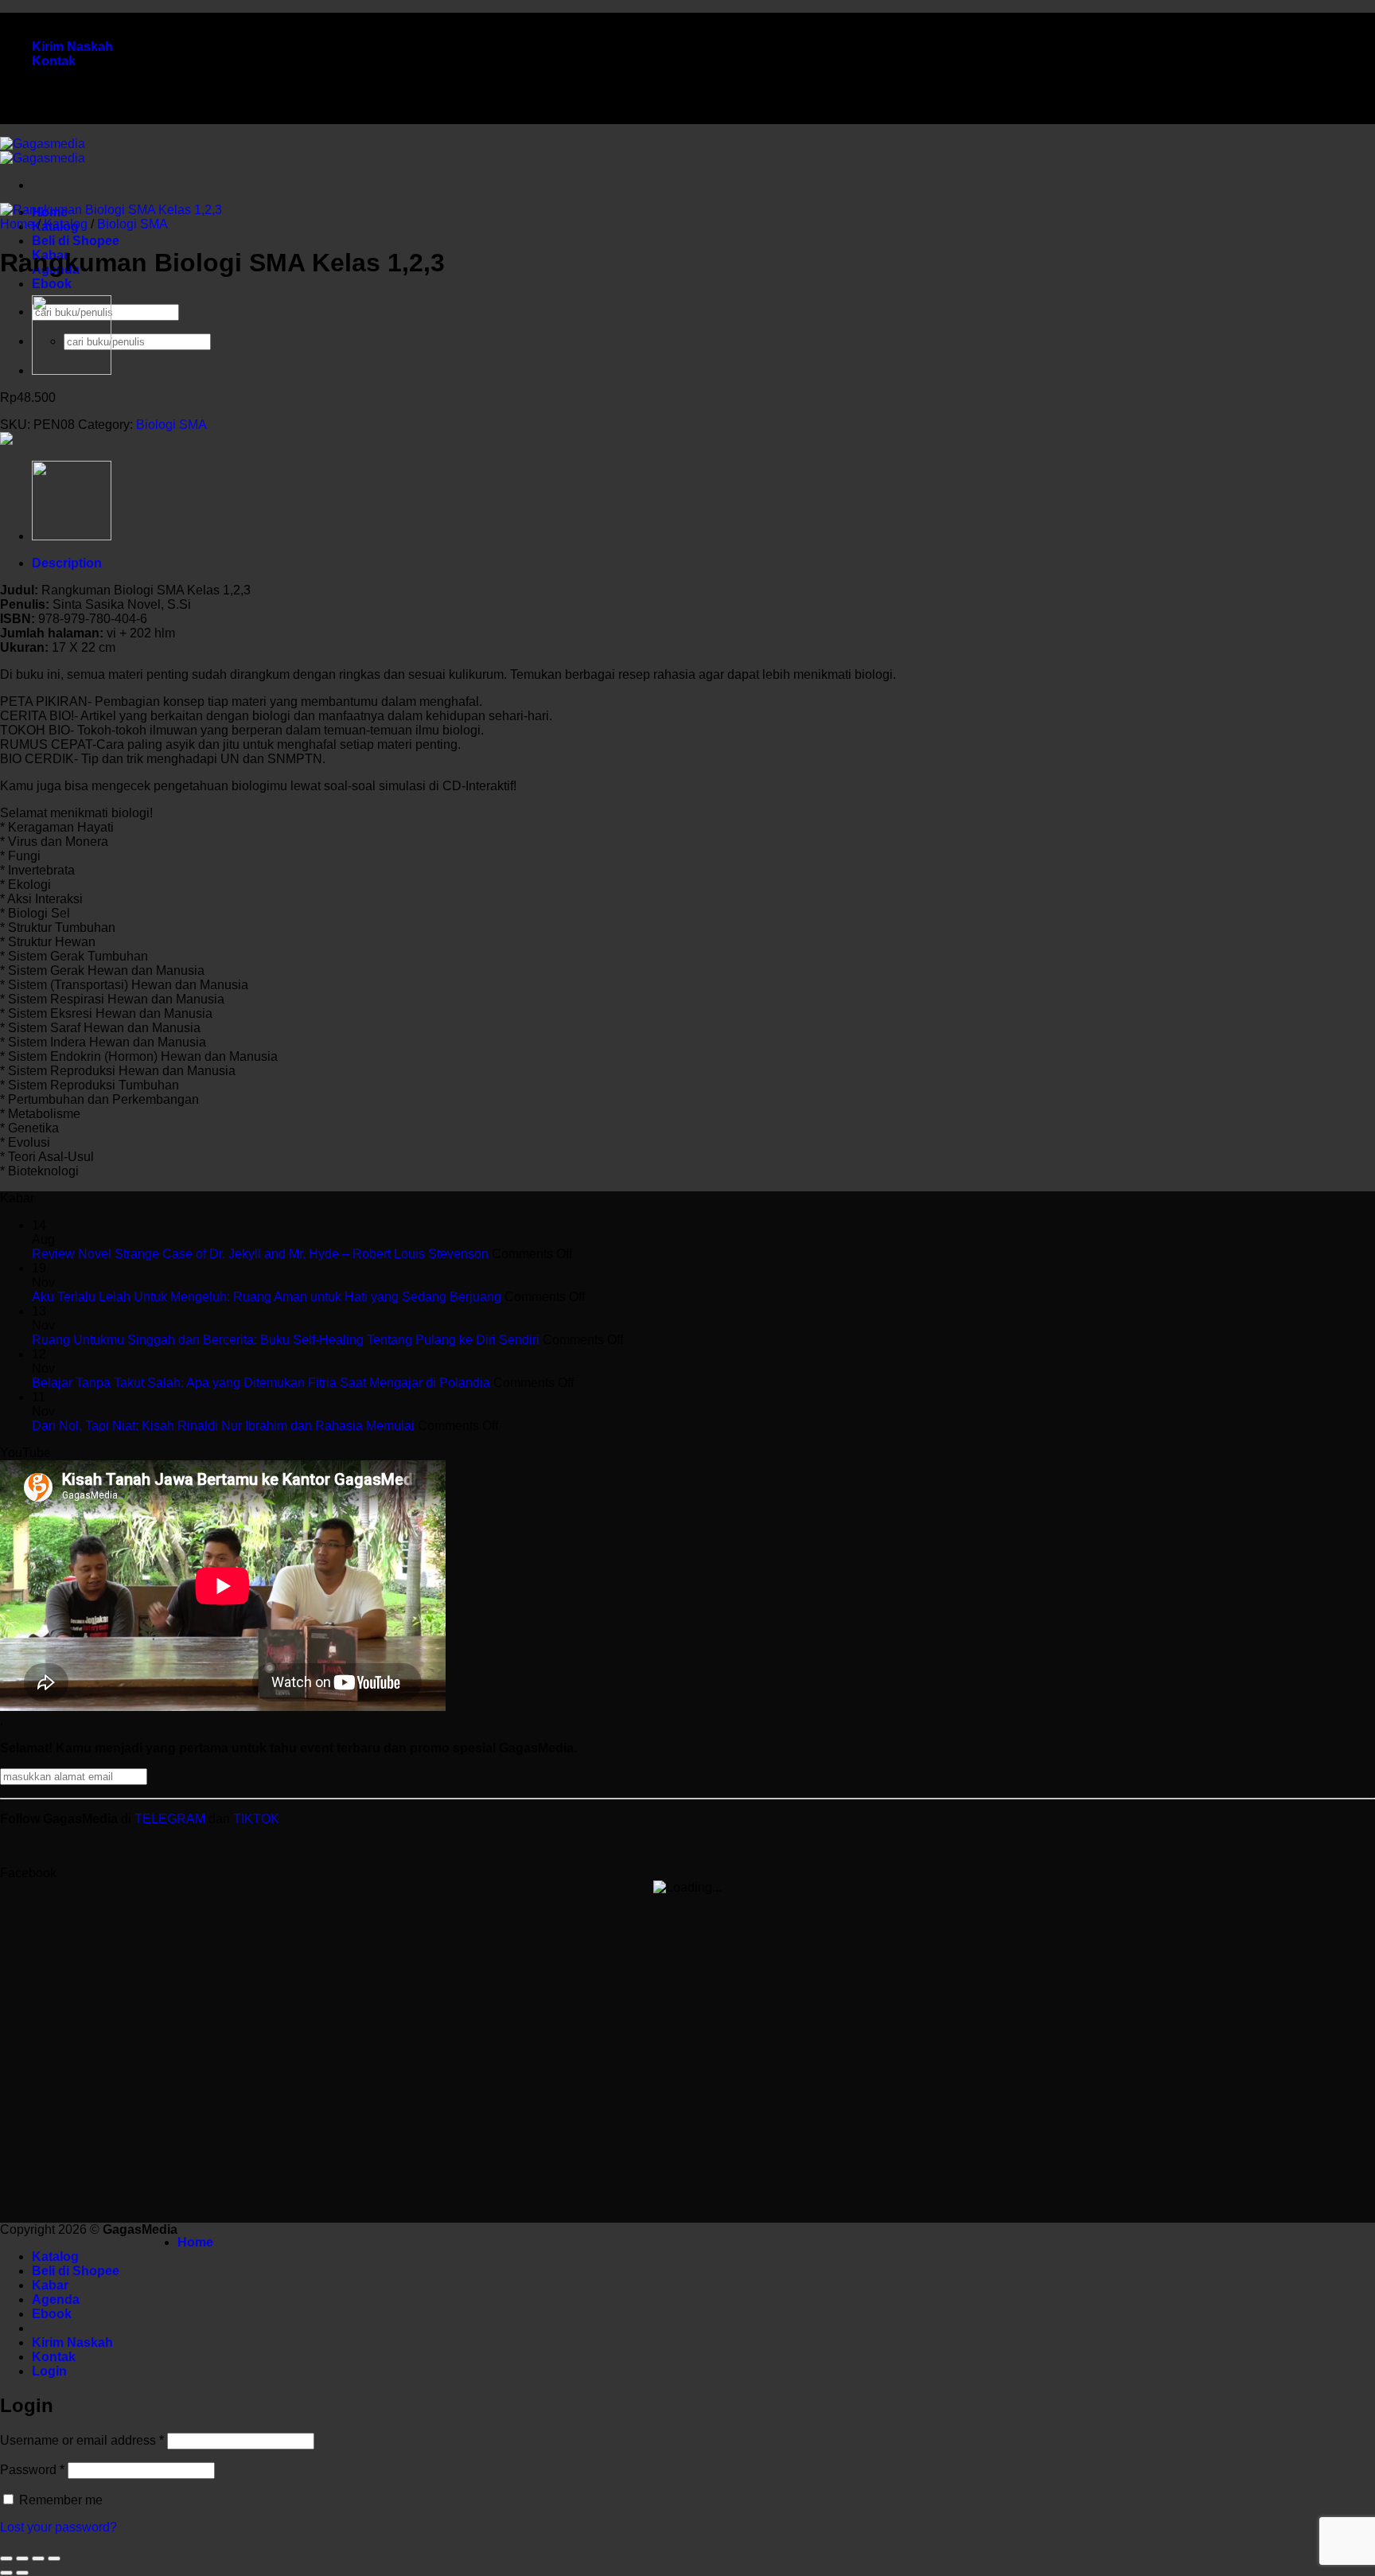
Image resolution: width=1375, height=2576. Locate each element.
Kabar (50, 2285)
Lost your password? (58, 2527)
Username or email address (82, 2440)
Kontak (54, 61)
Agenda (56, 2299)
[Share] (38, 2558)
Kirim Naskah (72, 47)
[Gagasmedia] (43, 151)
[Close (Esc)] (54, 2558)
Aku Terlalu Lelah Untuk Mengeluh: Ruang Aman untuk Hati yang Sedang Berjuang (267, 1297)
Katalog (66, 224)
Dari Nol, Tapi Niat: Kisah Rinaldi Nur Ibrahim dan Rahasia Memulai (223, 1426)
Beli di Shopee (76, 241)
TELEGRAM (171, 1819)
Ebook (52, 284)
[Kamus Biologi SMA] (72, 370)
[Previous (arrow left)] (6, 2573)
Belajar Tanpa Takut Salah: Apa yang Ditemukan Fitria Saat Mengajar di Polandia (261, 1383)
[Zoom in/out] (6, 2558)
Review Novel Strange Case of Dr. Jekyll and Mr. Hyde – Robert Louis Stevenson (260, 1254)
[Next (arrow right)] (22, 2573)
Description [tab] (67, 563)
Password (32, 2470)
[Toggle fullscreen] (22, 2558)
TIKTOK (256, 1819)
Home (17, 224)
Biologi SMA (132, 224)
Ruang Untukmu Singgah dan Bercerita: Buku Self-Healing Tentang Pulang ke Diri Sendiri (286, 1340)
